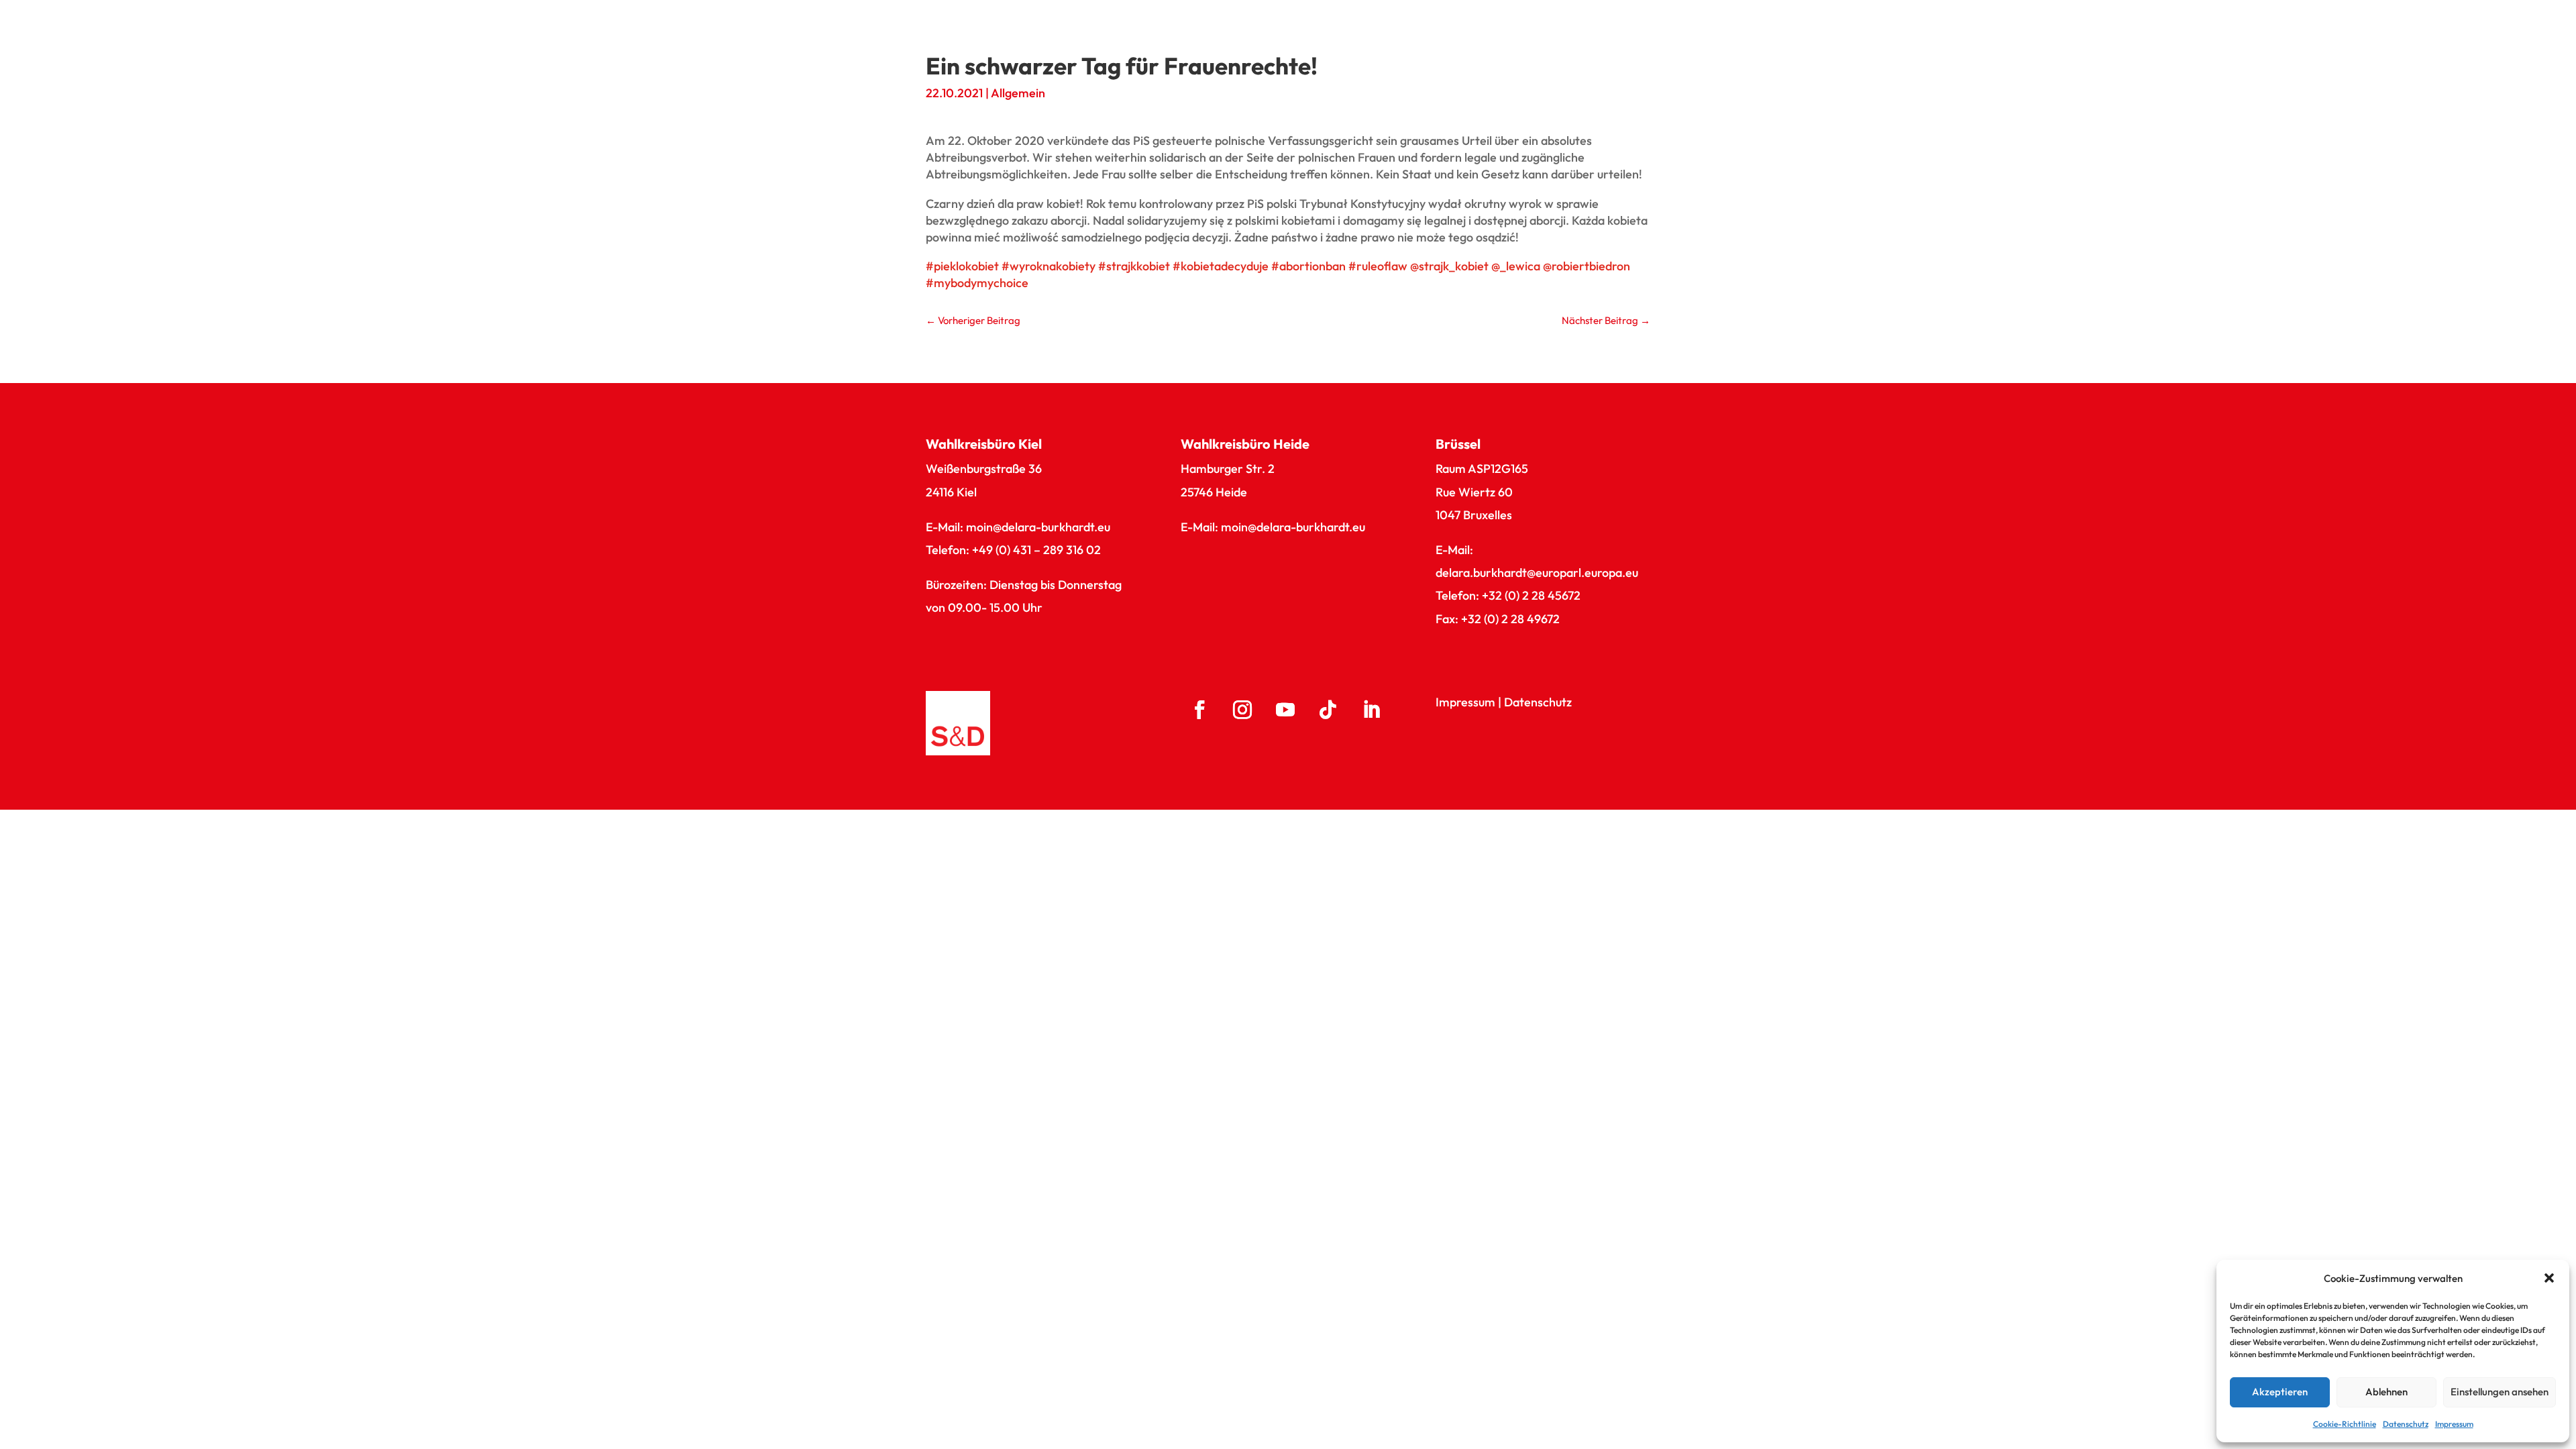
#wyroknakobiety (1049, 266)
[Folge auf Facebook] (1199, 710)
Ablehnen (2386, 1392)
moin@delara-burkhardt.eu (1038, 527)
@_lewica (1516, 266)
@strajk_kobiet (1449, 266)
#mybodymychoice (977, 283)
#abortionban (1308, 266)
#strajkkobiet (1134, 266)
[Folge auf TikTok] (1328, 710)
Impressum (2454, 1424)
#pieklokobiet (962, 266)
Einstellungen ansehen (2500, 1392)
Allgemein (1018, 93)
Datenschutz (2406, 1424)
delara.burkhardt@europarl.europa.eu (1537, 573)
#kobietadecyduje (1221, 266)
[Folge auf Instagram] (1242, 710)
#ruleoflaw (1378, 266)
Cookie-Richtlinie (2345, 1424)
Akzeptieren (2280, 1392)
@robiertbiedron (1587, 266)
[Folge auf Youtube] (1285, 710)
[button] (2549, 1278)
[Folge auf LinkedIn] (1371, 710)
